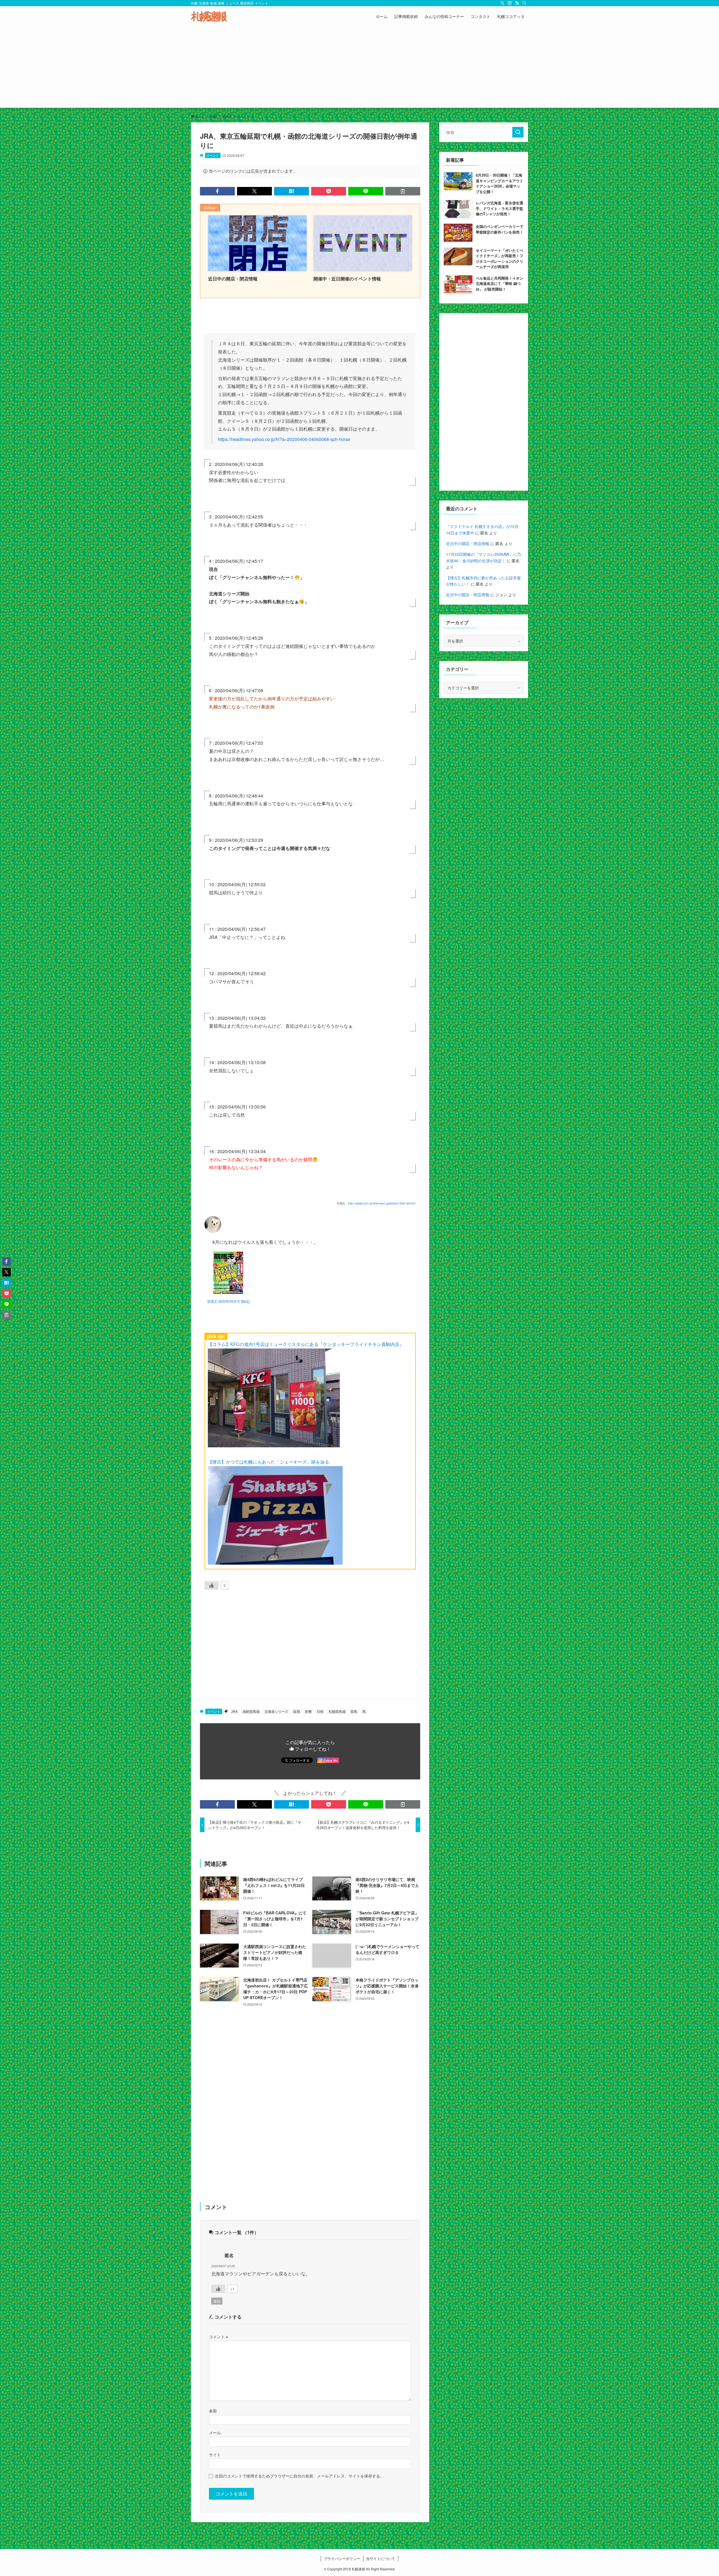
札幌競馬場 (337, 1711)
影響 (308, 1711)
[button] (217, 191)
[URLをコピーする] (403, 191)
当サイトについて (381, 2558)
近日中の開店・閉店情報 (468, 543)
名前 (213, 2411)
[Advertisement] (359, 68)
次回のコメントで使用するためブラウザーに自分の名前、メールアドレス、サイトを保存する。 (299, 2476)
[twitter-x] (502, 3)
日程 (320, 1711)
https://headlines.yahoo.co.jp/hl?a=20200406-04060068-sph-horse (284, 439)
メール (215, 2432)
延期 (297, 1711)
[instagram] (510, 3)
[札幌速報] (209, 16)
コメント (219, 2336)
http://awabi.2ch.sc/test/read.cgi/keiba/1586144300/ (382, 1203)
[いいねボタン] (211, 1585)
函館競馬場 (251, 1711)
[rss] (517, 3)
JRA (234, 1711)
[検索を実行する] (518, 132)
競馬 (354, 1711)
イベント (213, 155)
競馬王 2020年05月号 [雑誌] (228, 1301)
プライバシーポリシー (342, 2558)
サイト (215, 2454)
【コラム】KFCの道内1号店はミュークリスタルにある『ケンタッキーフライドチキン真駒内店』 (306, 1344)
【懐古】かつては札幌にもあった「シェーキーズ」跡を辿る (269, 1462)
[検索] (524, 3)
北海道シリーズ (276, 1711)
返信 (217, 2301)
